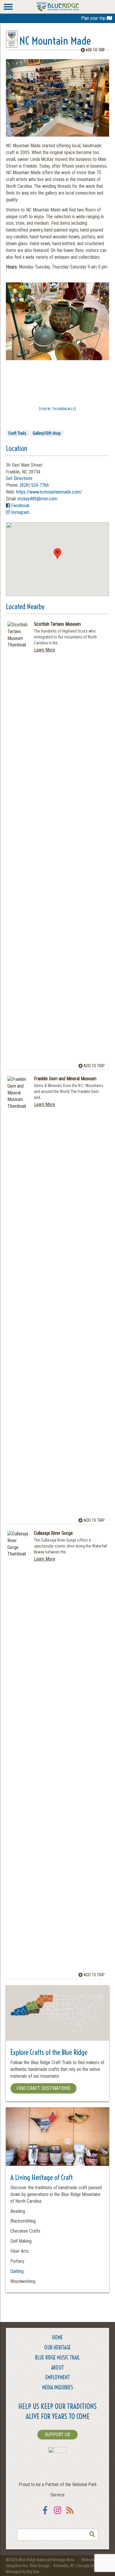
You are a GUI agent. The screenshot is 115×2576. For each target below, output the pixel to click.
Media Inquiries (58, 2387)
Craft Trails (17, 433)
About (57, 2368)
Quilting (17, 2271)
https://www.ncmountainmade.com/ (49, 492)
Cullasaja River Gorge (53, 1533)
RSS (70, 2514)
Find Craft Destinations (43, 2088)
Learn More (45, 650)
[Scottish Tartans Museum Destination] (18, 843)
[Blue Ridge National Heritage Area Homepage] (58, 6)
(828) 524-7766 (34, 485)
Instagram (20, 512)
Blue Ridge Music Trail (57, 2358)
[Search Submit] (92, 2535)
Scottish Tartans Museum (57, 624)
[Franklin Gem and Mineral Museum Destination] (18, 1298)
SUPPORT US (57, 2434)
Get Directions (19, 478)
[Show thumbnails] (57, 409)
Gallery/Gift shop (47, 433)
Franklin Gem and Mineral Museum (65, 1079)
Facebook (20, 506)
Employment (58, 2377)
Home (57, 2338)
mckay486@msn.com (37, 499)
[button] (57, 554)
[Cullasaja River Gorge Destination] (18, 1752)
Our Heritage (57, 2348)
